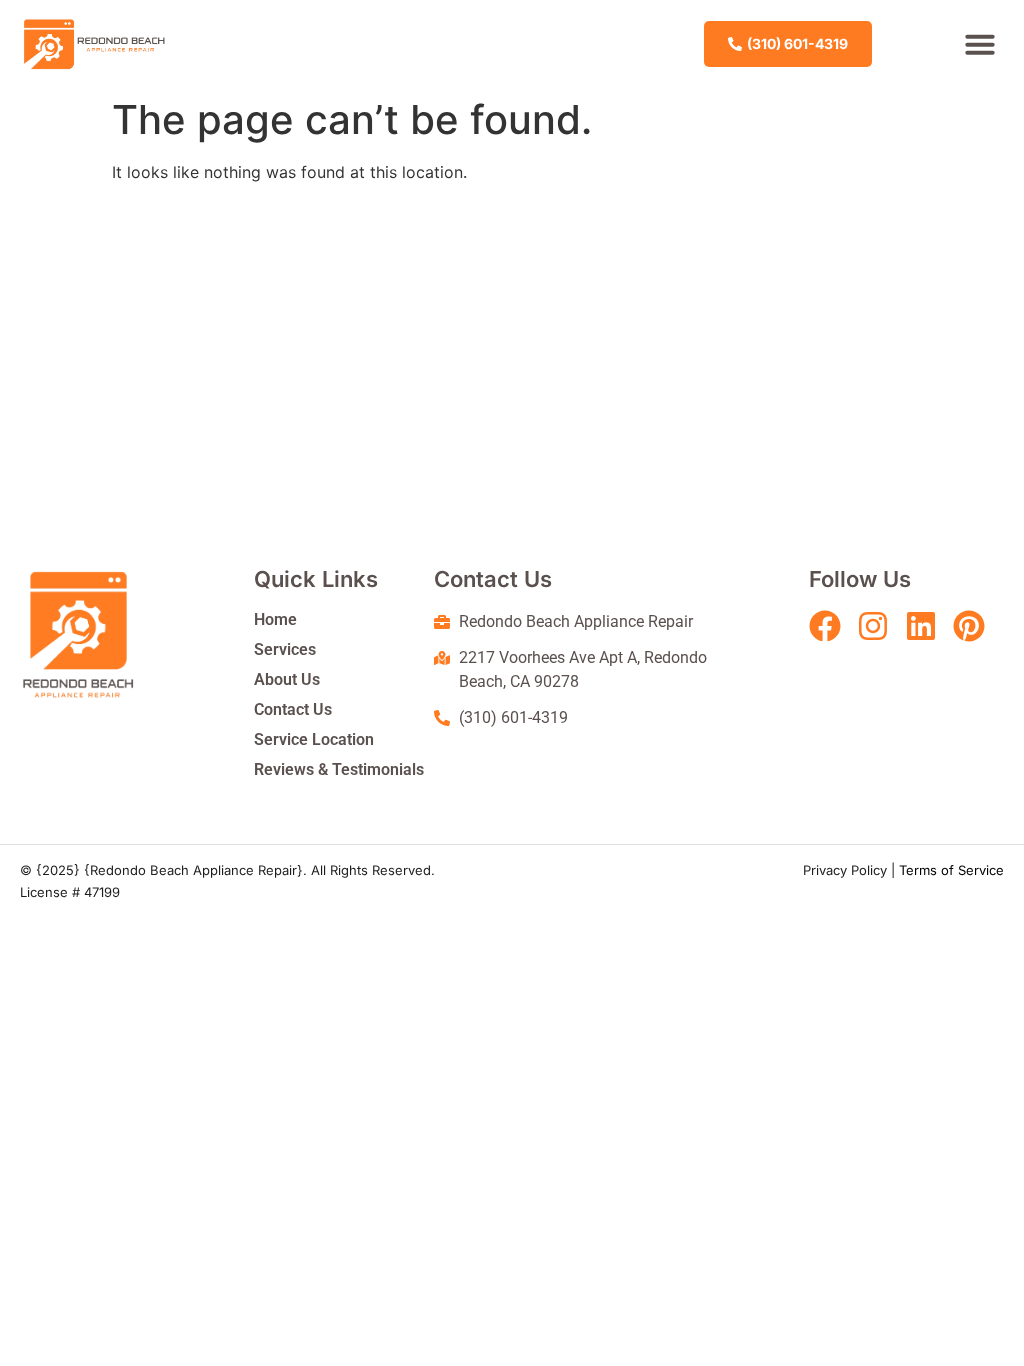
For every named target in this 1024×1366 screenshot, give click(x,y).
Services (285, 649)
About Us (287, 679)
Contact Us (293, 709)
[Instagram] (873, 626)
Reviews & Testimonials (339, 769)
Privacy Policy (845, 870)
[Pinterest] (969, 626)
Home (275, 619)
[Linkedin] (921, 626)
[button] (980, 44)
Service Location (314, 739)
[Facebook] (825, 626)
